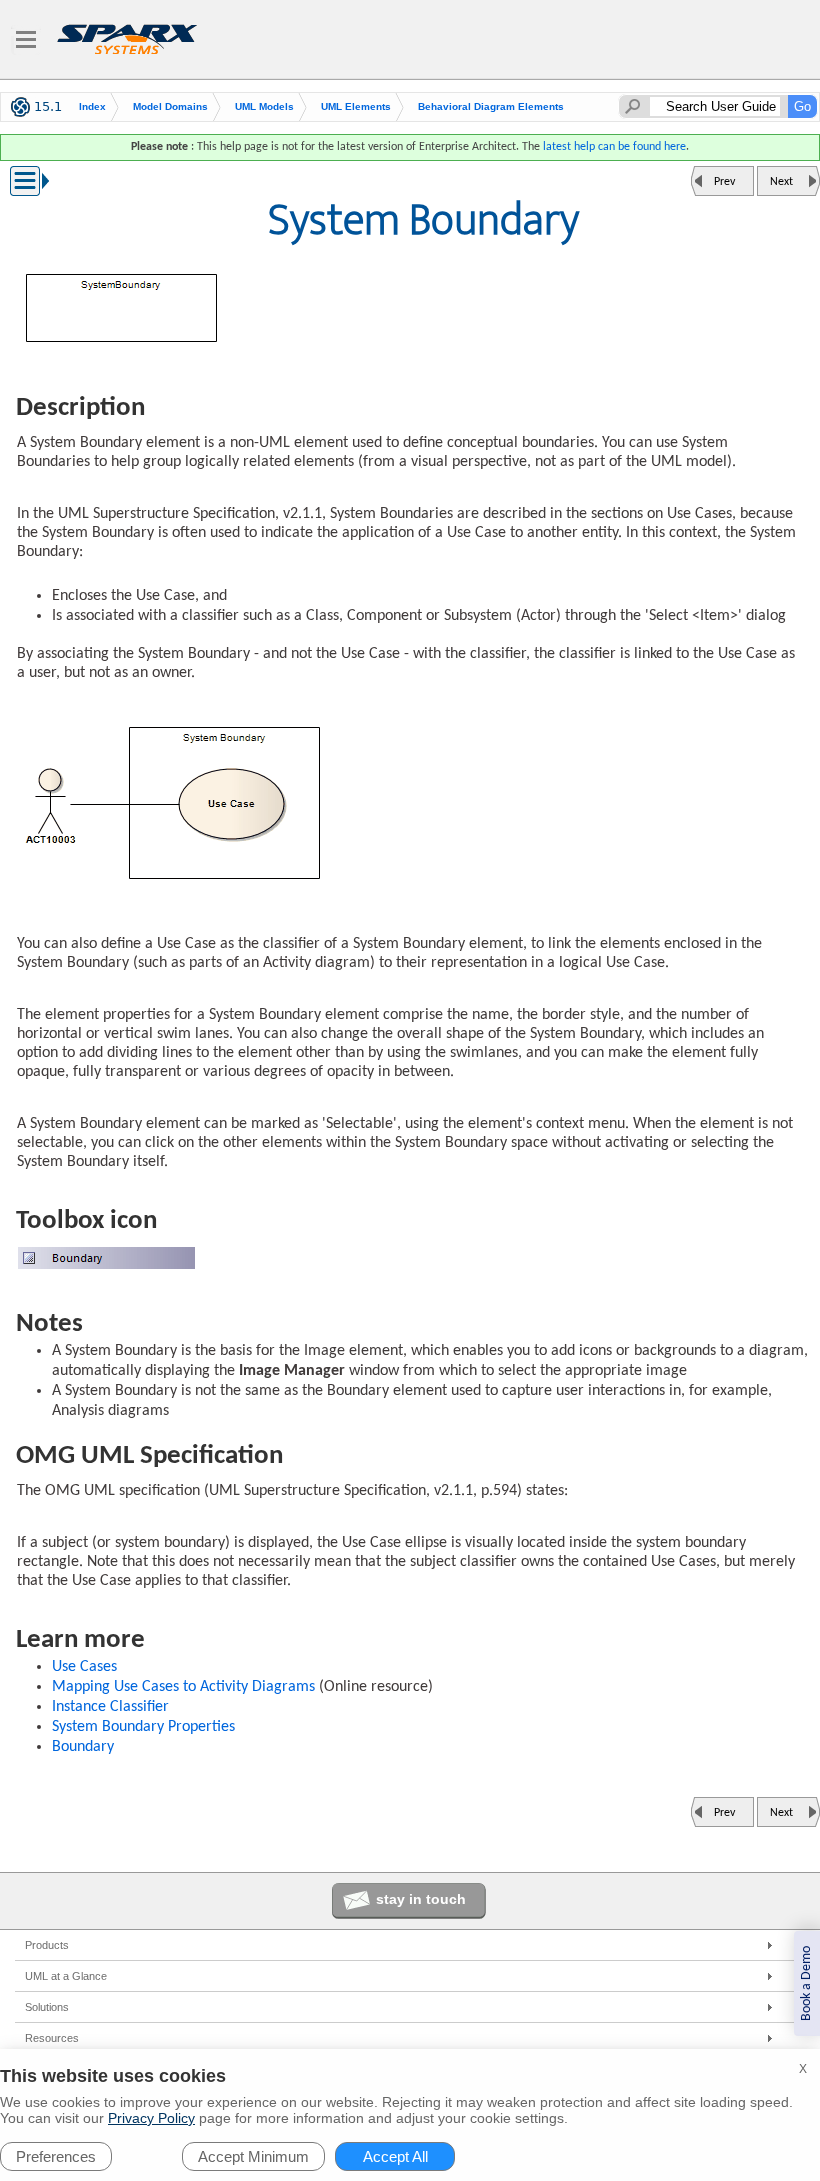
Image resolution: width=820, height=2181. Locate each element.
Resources (52, 2038)
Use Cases (84, 1667)
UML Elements (356, 106)
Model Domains (170, 106)
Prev (724, 182)
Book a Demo (806, 1983)
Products (47, 1945)
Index (92, 106)
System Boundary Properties (143, 1727)
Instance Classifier (110, 1707)
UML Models (264, 106)
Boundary (83, 1747)
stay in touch (421, 1899)
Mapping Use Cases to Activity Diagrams (183, 1687)
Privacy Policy (151, 2118)
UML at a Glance (66, 1976)
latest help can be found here (614, 147)
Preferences (56, 2156)
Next (781, 182)
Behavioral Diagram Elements (491, 106)
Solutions (47, 2007)
